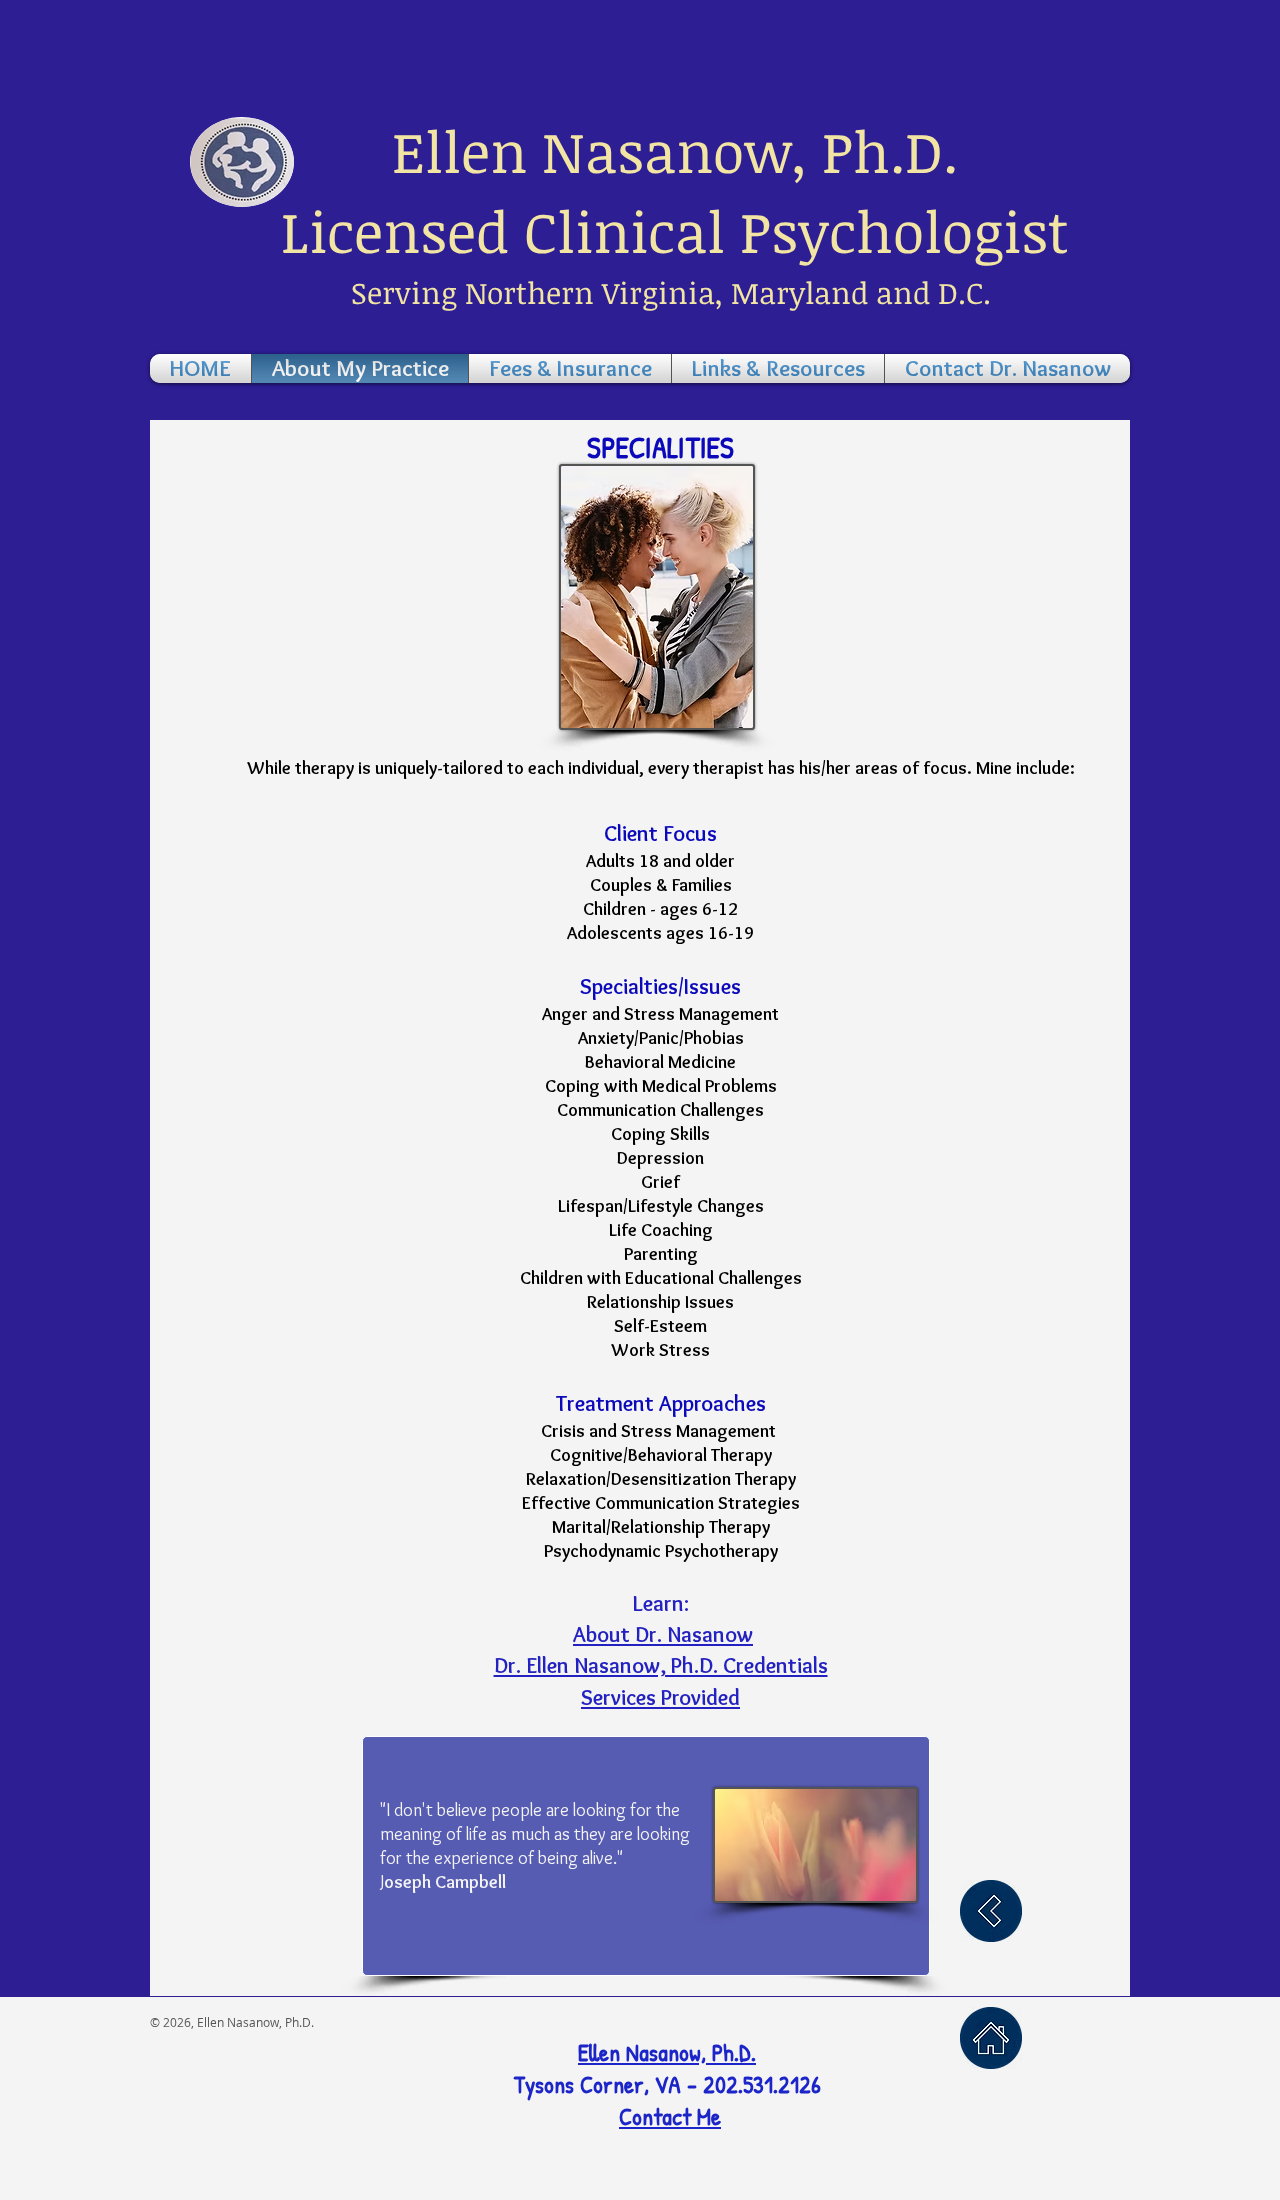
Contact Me (670, 2116)
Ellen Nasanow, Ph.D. (667, 2052)
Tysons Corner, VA (600, 2084)
